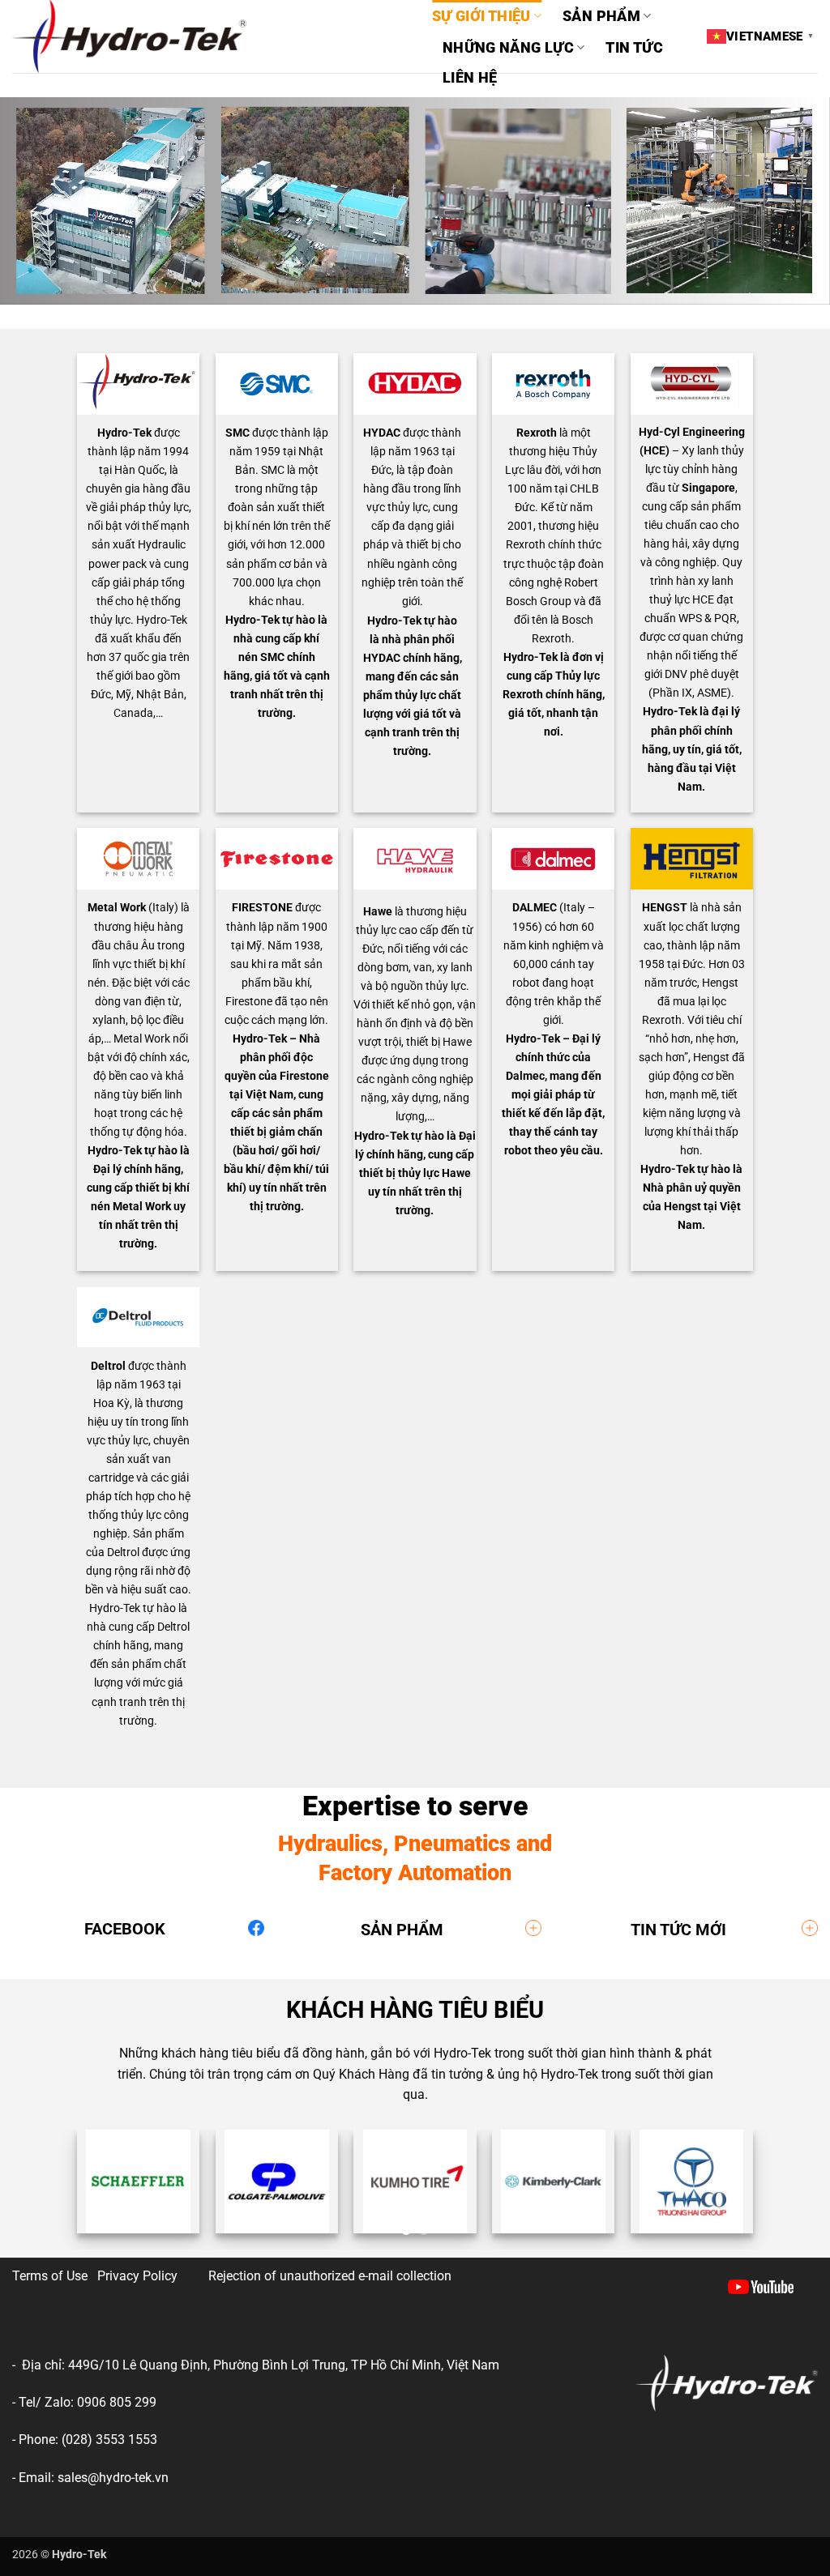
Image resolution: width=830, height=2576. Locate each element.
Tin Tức (634, 48)
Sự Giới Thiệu (481, 16)
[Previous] (37, 2193)
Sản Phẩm (601, 16)
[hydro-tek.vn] (210, 36)
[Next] (793, 2193)
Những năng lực (508, 48)
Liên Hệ (470, 78)
